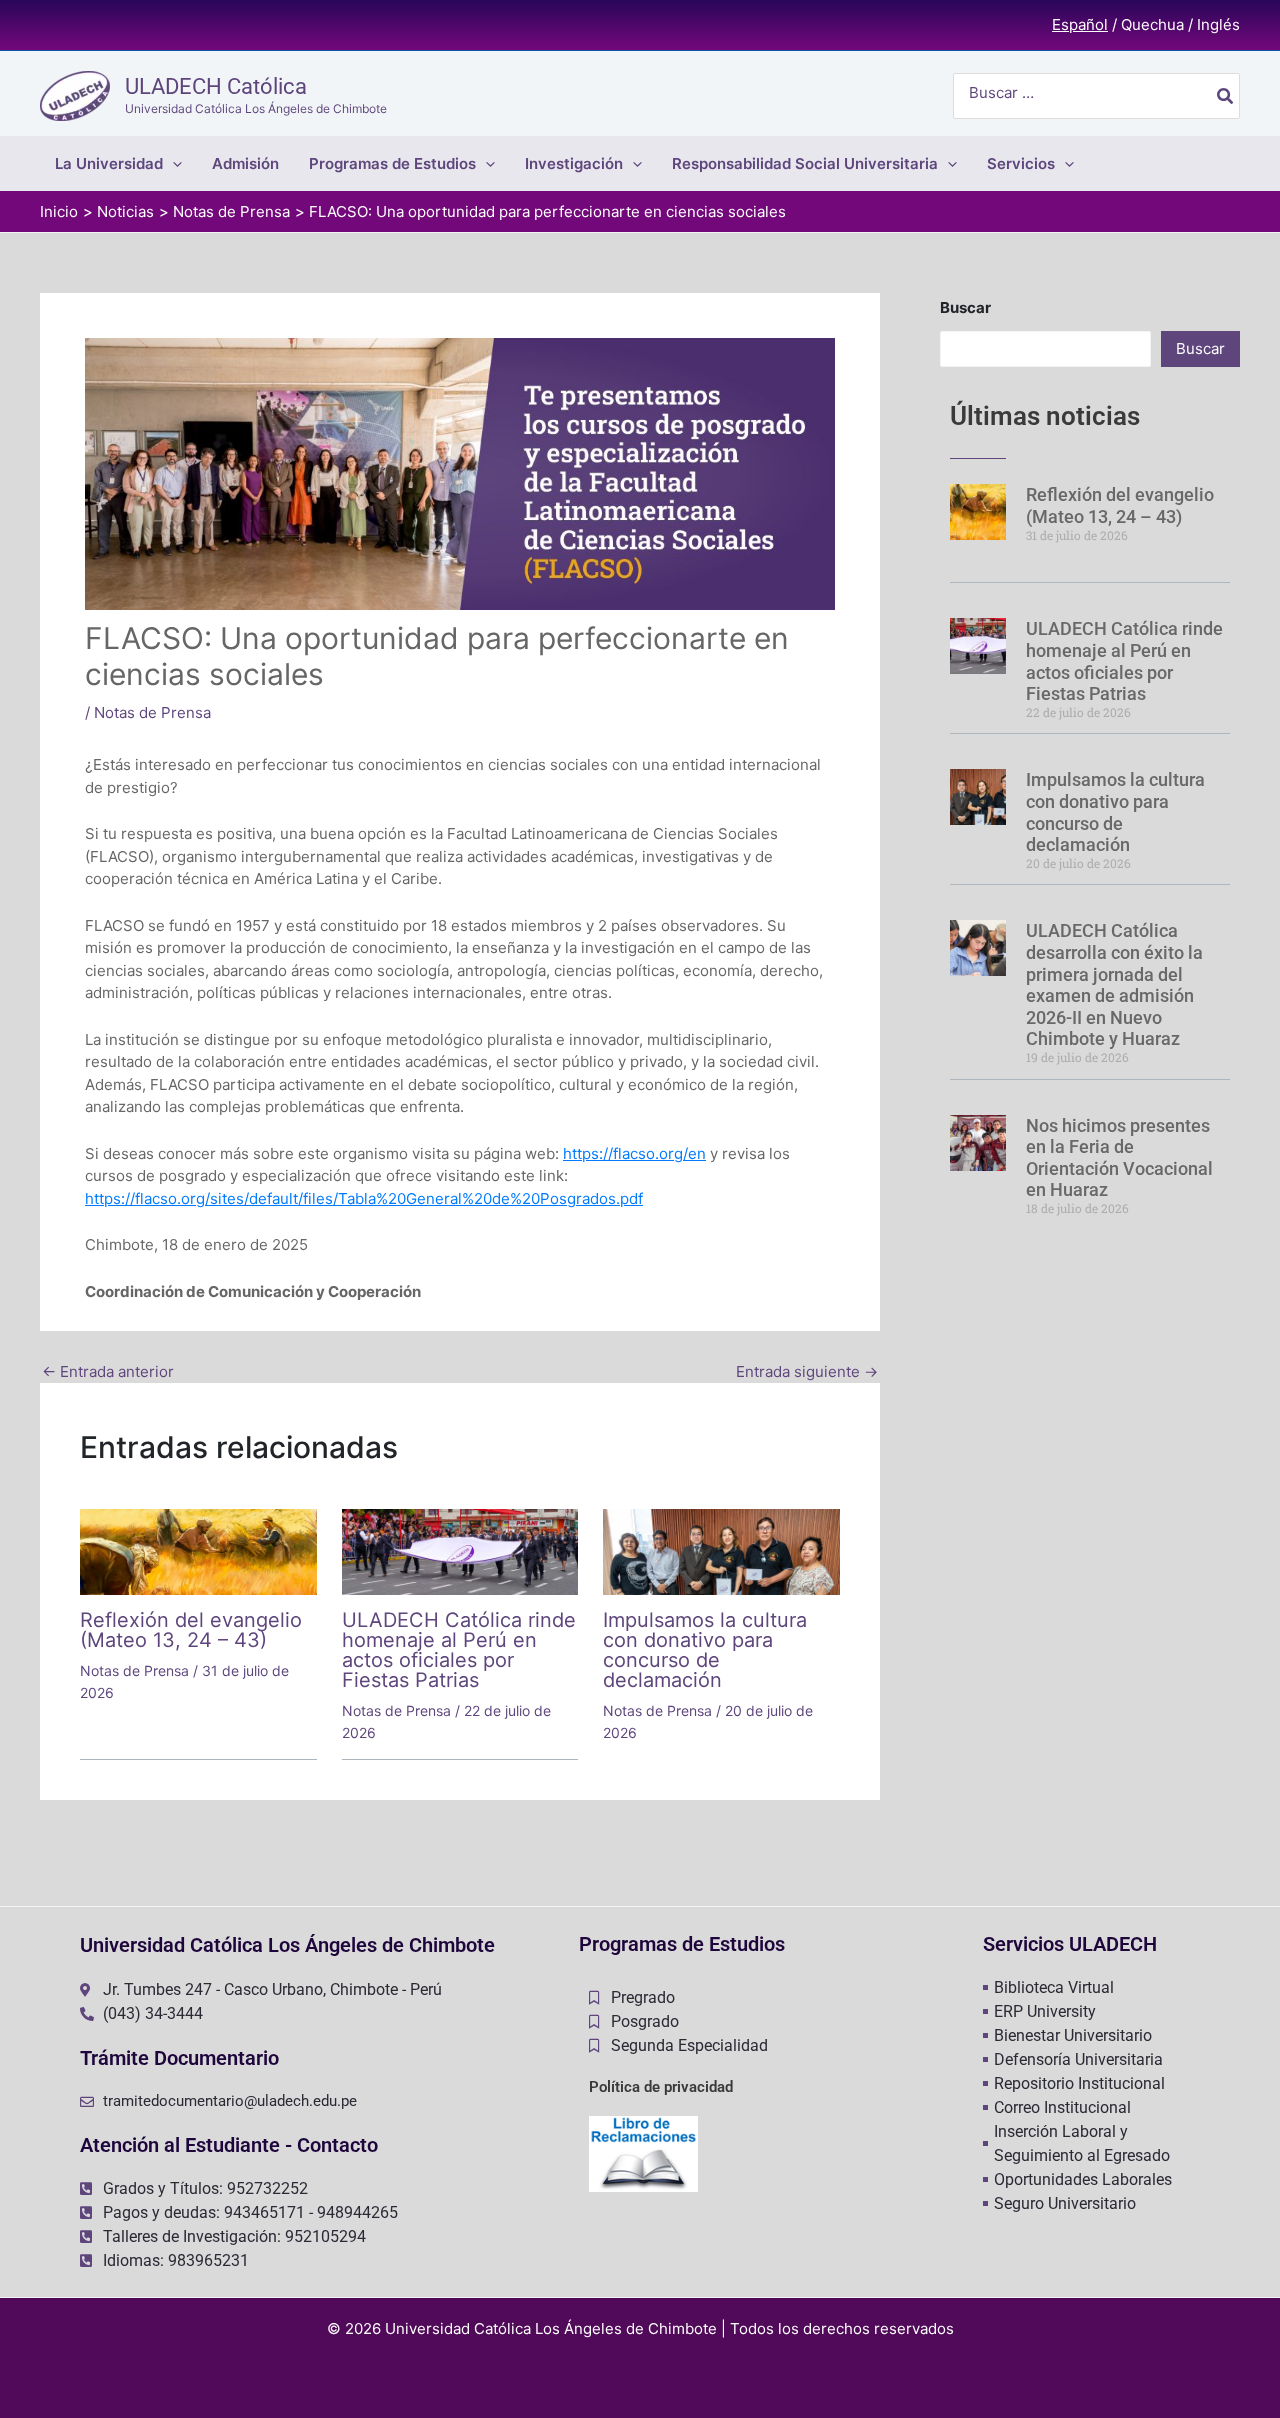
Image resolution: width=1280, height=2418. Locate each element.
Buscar (965, 307)
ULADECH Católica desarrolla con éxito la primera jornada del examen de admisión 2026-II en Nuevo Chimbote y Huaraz (1114, 984)
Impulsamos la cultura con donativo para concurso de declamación (705, 1650)
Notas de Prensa (152, 712)
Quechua (1152, 24)
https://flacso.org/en (634, 1153)
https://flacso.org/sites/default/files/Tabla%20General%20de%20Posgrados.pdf (364, 1198)
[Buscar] (1226, 96)
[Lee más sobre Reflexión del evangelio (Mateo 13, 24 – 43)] (198, 1550)
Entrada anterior (108, 1371)
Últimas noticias (1045, 416)
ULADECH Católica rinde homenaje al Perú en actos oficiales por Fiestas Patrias (459, 1650)
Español (1080, 24)
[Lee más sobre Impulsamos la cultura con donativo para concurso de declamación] (721, 1550)
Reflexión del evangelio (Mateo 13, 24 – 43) (191, 1630)
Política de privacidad (661, 2087)
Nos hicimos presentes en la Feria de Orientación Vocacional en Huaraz (1119, 1158)
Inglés (1218, 24)
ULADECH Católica (216, 86)
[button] (172, 163)
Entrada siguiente (807, 1371)
